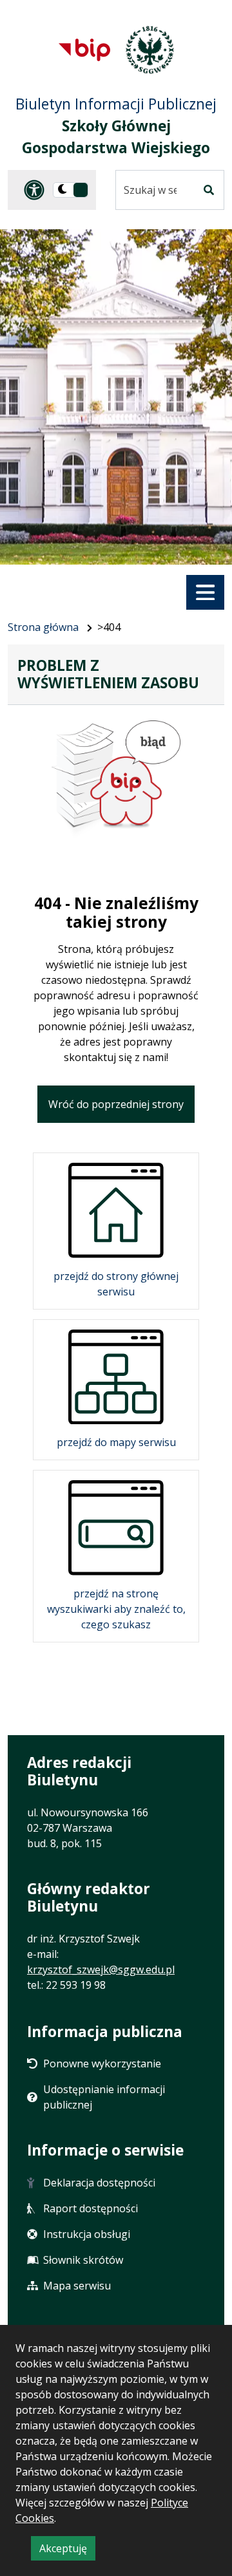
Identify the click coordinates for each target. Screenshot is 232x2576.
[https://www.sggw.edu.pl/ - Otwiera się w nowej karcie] (150, 50)
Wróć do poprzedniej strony (116, 1104)
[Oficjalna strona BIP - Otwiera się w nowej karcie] (84, 50)
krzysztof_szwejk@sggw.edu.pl (101, 1970)
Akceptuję (67, 2551)
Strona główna (43, 627)
